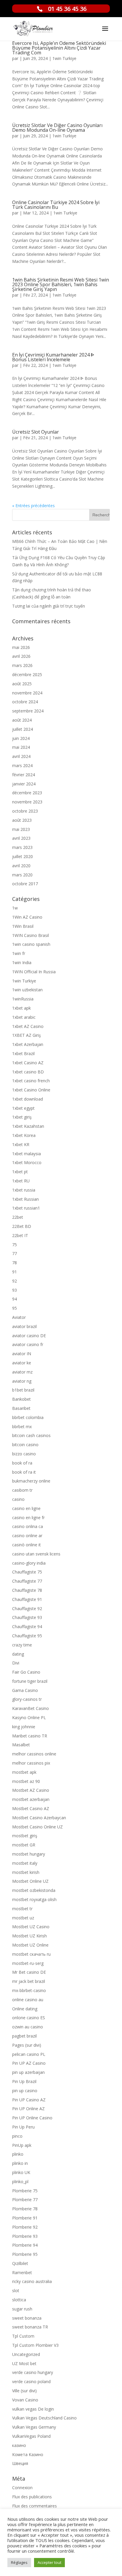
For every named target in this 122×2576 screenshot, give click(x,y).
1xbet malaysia (27, 1154)
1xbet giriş (22, 1117)
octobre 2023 (25, 811)
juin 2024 (21, 738)
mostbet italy (25, 1863)
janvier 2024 (24, 784)
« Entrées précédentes (33, 506)
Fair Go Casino (26, 1672)
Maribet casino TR (30, 1736)
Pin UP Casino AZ (29, 2100)
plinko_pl (20, 2182)
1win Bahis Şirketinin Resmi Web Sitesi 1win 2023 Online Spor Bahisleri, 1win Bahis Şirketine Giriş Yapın (61, 284)
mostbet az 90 (26, 1781)
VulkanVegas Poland (31, 2436)
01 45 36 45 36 (67, 9)
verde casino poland (31, 2381)
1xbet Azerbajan (28, 1044)
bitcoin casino (25, 1445)
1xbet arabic (24, 1017)
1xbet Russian (25, 1199)
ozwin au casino (28, 2027)
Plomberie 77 (25, 2200)
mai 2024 (21, 747)
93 (15, 1290)
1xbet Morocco (27, 1162)
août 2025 (22, 684)
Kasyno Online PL (29, 1717)
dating (18, 1654)
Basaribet (21, 1408)
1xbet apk (21, 1008)
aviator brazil (24, 1326)
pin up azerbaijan (28, 2072)
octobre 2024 (25, 702)
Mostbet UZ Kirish (29, 1936)
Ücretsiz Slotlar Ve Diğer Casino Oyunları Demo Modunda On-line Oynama (57, 128)
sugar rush (22, 2309)
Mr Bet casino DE (29, 1972)
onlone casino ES (29, 2018)
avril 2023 (21, 838)
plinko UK (21, 2172)
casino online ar (27, 1536)
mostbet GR (24, 1845)
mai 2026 (21, 647)
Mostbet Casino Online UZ (37, 1827)
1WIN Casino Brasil (30, 935)
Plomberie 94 (25, 2245)
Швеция (20, 2463)
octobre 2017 (25, 884)
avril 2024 (21, 756)
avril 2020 (21, 866)
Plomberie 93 (25, 2236)
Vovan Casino (25, 2400)
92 (15, 1281)
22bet (18, 1217)
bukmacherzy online (31, 1481)
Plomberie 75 (25, 2191)
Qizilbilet (20, 2263)
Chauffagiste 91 (27, 1599)
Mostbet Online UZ (30, 1881)
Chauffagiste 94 (27, 1627)
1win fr (19, 953)
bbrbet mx (22, 1427)
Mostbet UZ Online (30, 1945)
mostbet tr (22, 1909)
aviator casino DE (29, 1336)
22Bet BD (22, 1226)
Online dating (25, 2009)
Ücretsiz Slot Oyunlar (36, 432)
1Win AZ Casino (27, 917)
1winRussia (23, 999)
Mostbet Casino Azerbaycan (39, 1818)
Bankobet (21, 1399)
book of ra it (24, 1472)
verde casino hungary (33, 2372)
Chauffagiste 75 (27, 1572)
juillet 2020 (23, 856)
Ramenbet (22, 2272)
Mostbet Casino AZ (31, 1808)
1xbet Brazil (23, 1053)
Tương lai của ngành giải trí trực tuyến (49, 606)
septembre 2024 (28, 711)
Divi (16, 1663)
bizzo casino (24, 1454)
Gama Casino (25, 1690)
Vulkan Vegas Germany (34, 2427)
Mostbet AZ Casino (31, 1790)
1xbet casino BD (28, 1072)
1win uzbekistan (27, 990)
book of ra (22, 1463)
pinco (17, 2136)
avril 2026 (21, 656)
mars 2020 (22, 875)
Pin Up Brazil (24, 2081)
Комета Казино (28, 2454)
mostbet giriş (25, 1836)
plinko (18, 2154)
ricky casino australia (32, 2281)
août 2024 (22, 720)
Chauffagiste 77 (27, 1581)
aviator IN (22, 1354)
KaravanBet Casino (30, 1708)
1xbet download (28, 1099)
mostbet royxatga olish (34, 1899)
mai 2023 (21, 829)
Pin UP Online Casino (32, 2118)
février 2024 (24, 775)
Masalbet (21, 1745)
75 (15, 1245)
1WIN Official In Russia (34, 972)
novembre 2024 (27, 693)
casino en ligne (26, 1508)
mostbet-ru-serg (28, 1963)
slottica (19, 2300)
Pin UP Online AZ (28, 2109)
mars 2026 (22, 665)
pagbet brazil (24, 2036)
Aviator (19, 1317)
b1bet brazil (23, 1390)
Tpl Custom (23, 2336)
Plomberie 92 (25, 2227)
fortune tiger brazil (30, 1681)
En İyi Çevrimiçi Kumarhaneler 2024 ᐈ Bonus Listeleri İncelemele (53, 357)
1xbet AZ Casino (28, 1026)
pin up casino (25, 2091)
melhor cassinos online (34, 1754)
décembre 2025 (27, 674)
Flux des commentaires (34, 2506)
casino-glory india (29, 1563)
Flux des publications (32, 2497)
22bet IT (20, 1235)
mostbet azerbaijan (31, 1799)
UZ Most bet (24, 2363)
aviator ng (22, 1381)
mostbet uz (23, 1918)
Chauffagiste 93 (27, 1617)
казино (19, 2445)
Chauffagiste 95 (27, 1636)
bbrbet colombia (28, 1417)
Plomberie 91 (25, 2218)
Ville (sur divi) (24, 2391)
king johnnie (24, 1727)
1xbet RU (21, 1181)
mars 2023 (22, 847)
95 (15, 1308)
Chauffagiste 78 (27, 1590)
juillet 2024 (23, 729)
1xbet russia (24, 1190)
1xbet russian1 (26, 1208)
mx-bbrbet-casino (29, 1990)
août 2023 (22, 820)
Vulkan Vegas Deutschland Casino (44, 2418)
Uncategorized (26, 2354)
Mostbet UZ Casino (31, 1927)
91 (15, 1272)
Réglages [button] (19, 2562)
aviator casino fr (28, 1344)
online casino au (28, 2000)
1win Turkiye (64, 58)
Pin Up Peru (23, 2127)
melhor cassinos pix (31, 1763)
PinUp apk (22, 2145)
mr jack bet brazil (29, 1981)
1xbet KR (21, 1144)
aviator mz (22, 1372)
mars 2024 (22, 765)
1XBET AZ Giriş (27, 1035)
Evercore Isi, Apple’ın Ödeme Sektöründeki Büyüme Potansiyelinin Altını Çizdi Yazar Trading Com (59, 48)
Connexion (22, 2488)
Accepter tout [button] (49, 2562)
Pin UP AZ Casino (29, 2063)
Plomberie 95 (25, 2254)
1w (15, 908)
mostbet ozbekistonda (34, 1890)
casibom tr (22, 1490)
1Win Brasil (23, 926)
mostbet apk (24, 1772)
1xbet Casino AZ (28, 1063)
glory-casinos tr (27, 1699)
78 (15, 1263)
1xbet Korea (24, 1135)
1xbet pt (20, 1172)
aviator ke (22, 1363)
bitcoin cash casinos (31, 1435)
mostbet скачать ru (31, 1954)
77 (15, 1253)
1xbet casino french (31, 1081)
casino (18, 1499)
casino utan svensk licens (36, 1554)
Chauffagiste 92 (27, 1608)
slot (16, 2291)
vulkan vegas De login (33, 2409)
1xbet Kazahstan (28, 1126)
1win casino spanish (31, 944)
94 (15, 1299)
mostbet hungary (29, 1854)
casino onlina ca (28, 1526)
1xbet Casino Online (31, 1090)
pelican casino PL (29, 2054)
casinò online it (27, 1545)
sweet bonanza (27, 2318)
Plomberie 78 (25, 2209)
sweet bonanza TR (30, 2327)
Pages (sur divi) (27, 2045)
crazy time (22, 1645)
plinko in (20, 2163)
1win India (22, 962)
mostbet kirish (26, 1872)
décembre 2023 (27, 793)
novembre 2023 (27, 802)
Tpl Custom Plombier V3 (35, 2345)
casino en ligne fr (28, 1518)
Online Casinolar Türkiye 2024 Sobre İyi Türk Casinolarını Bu (56, 205)
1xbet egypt (23, 1108)
